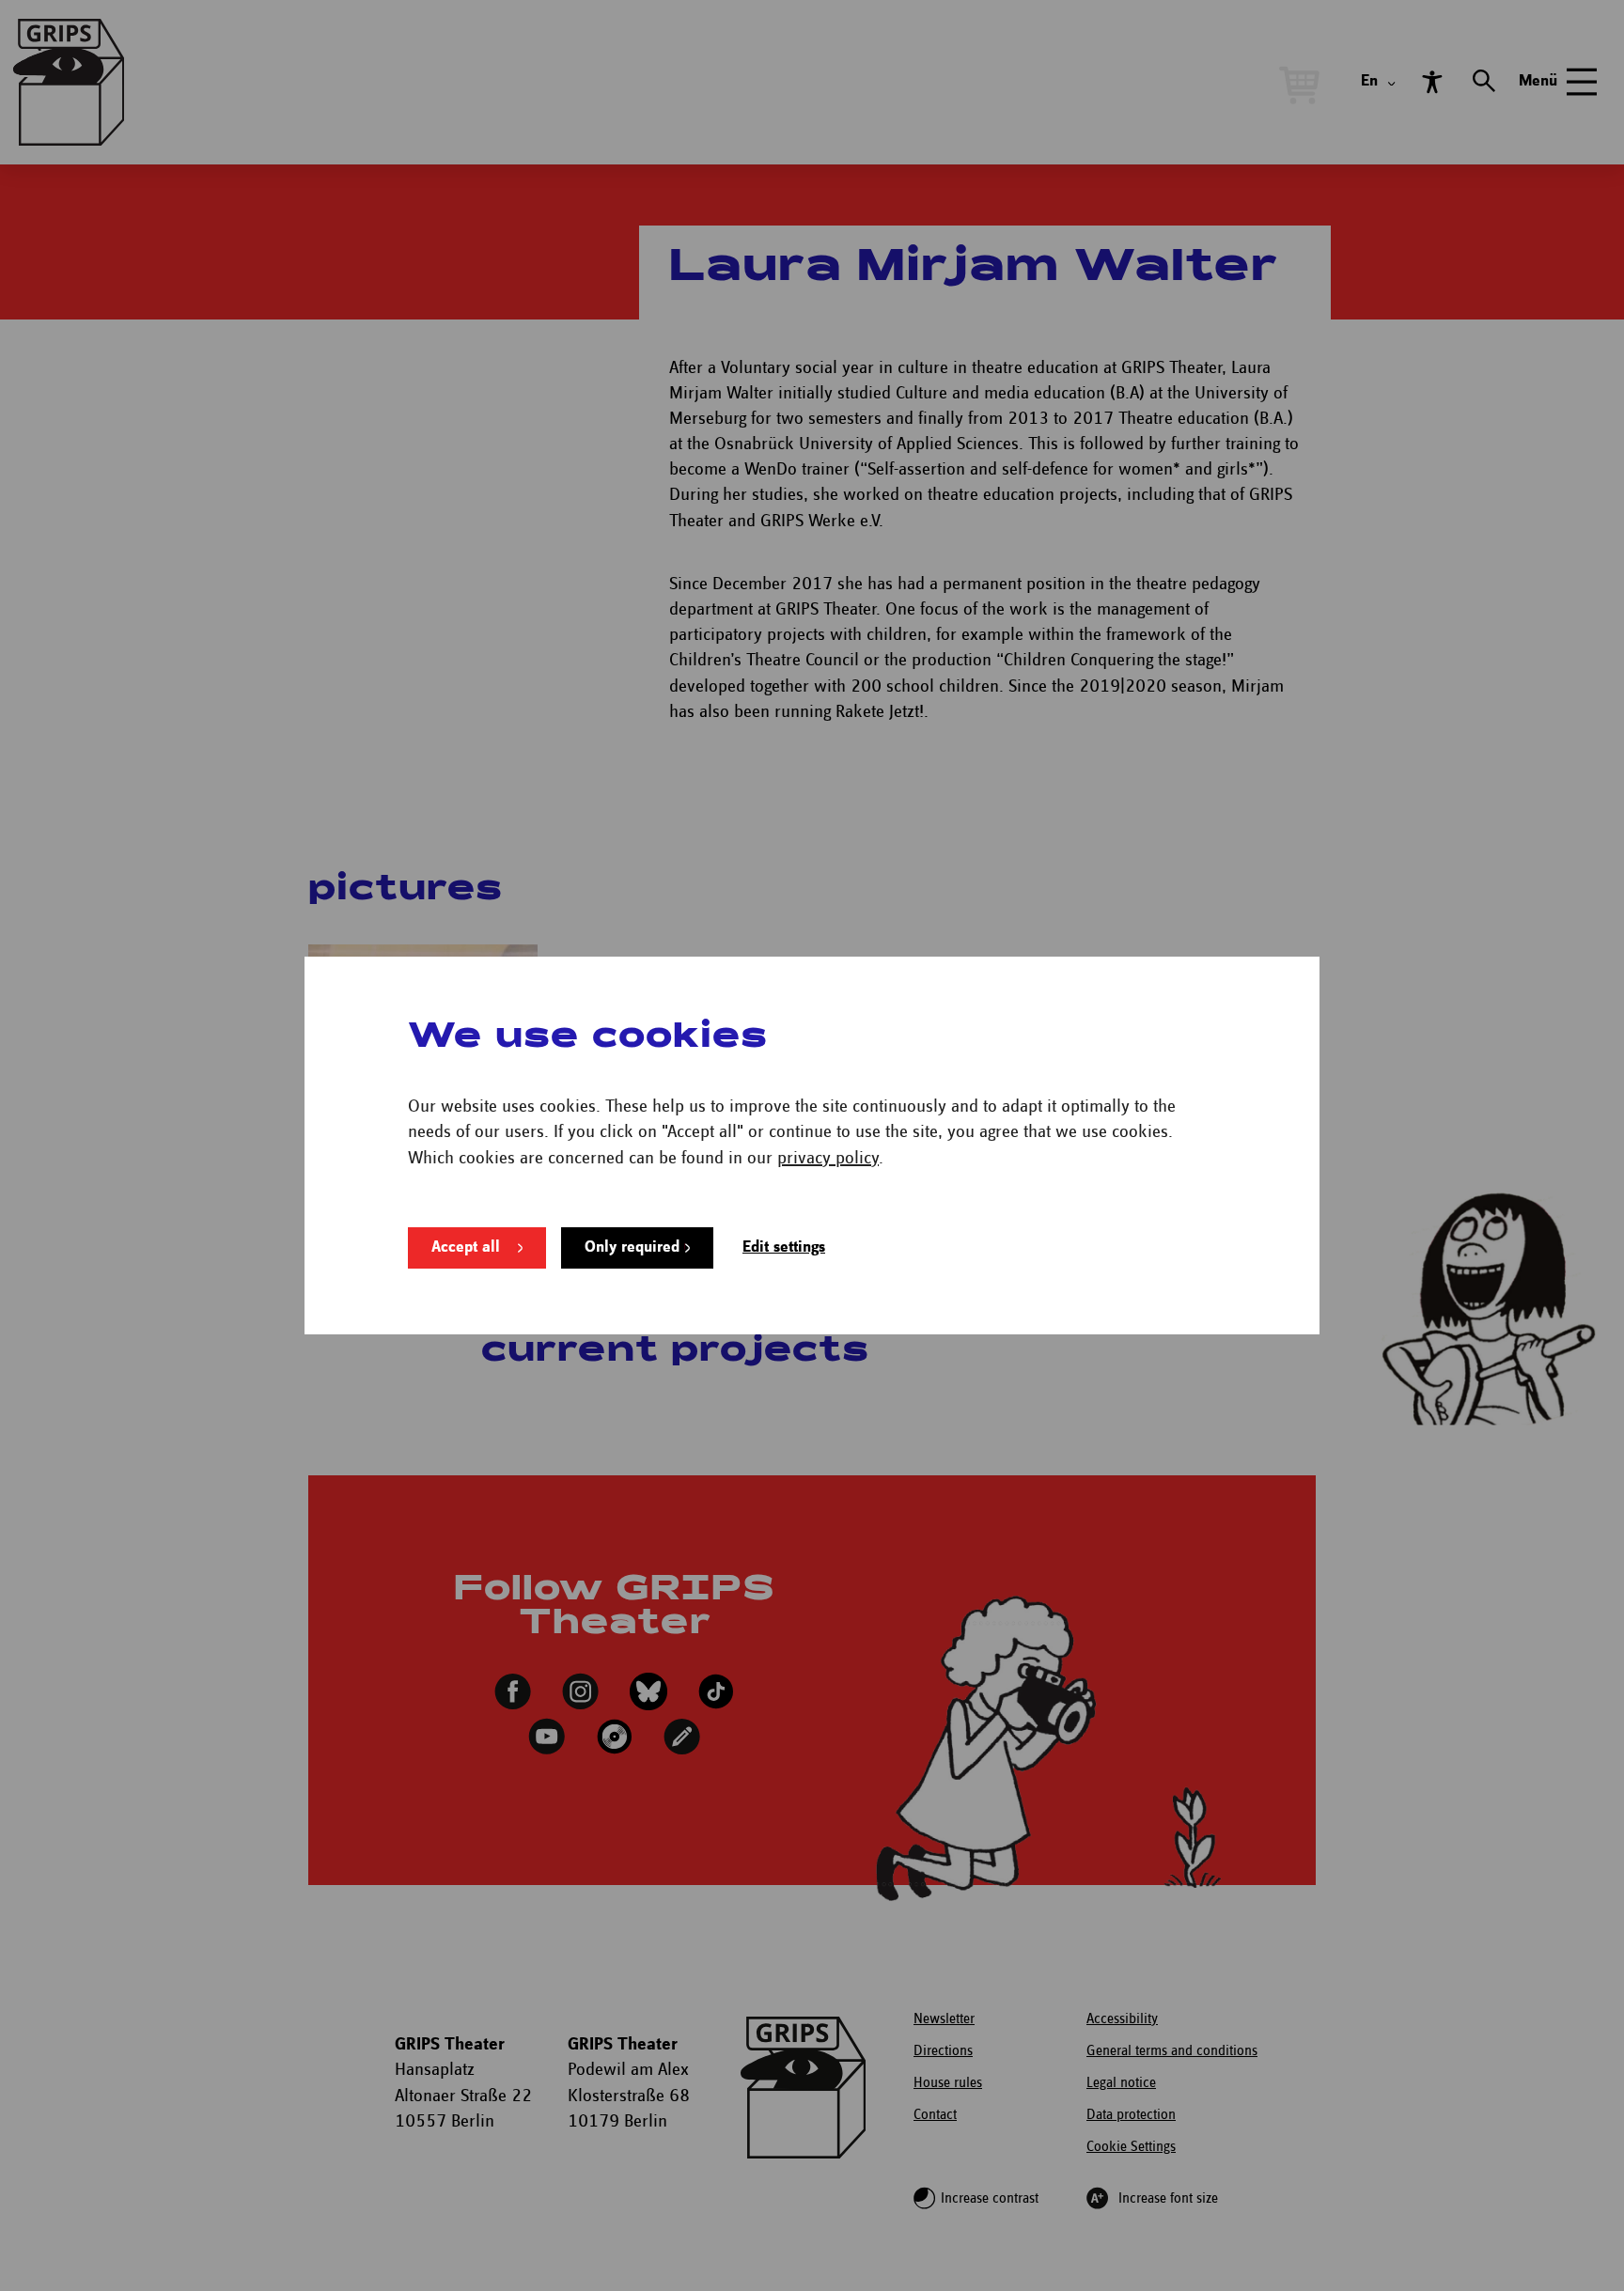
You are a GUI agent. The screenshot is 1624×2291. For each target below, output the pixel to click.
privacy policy (828, 1158)
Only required (632, 1247)
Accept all (466, 1247)
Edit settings (784, 1247)
